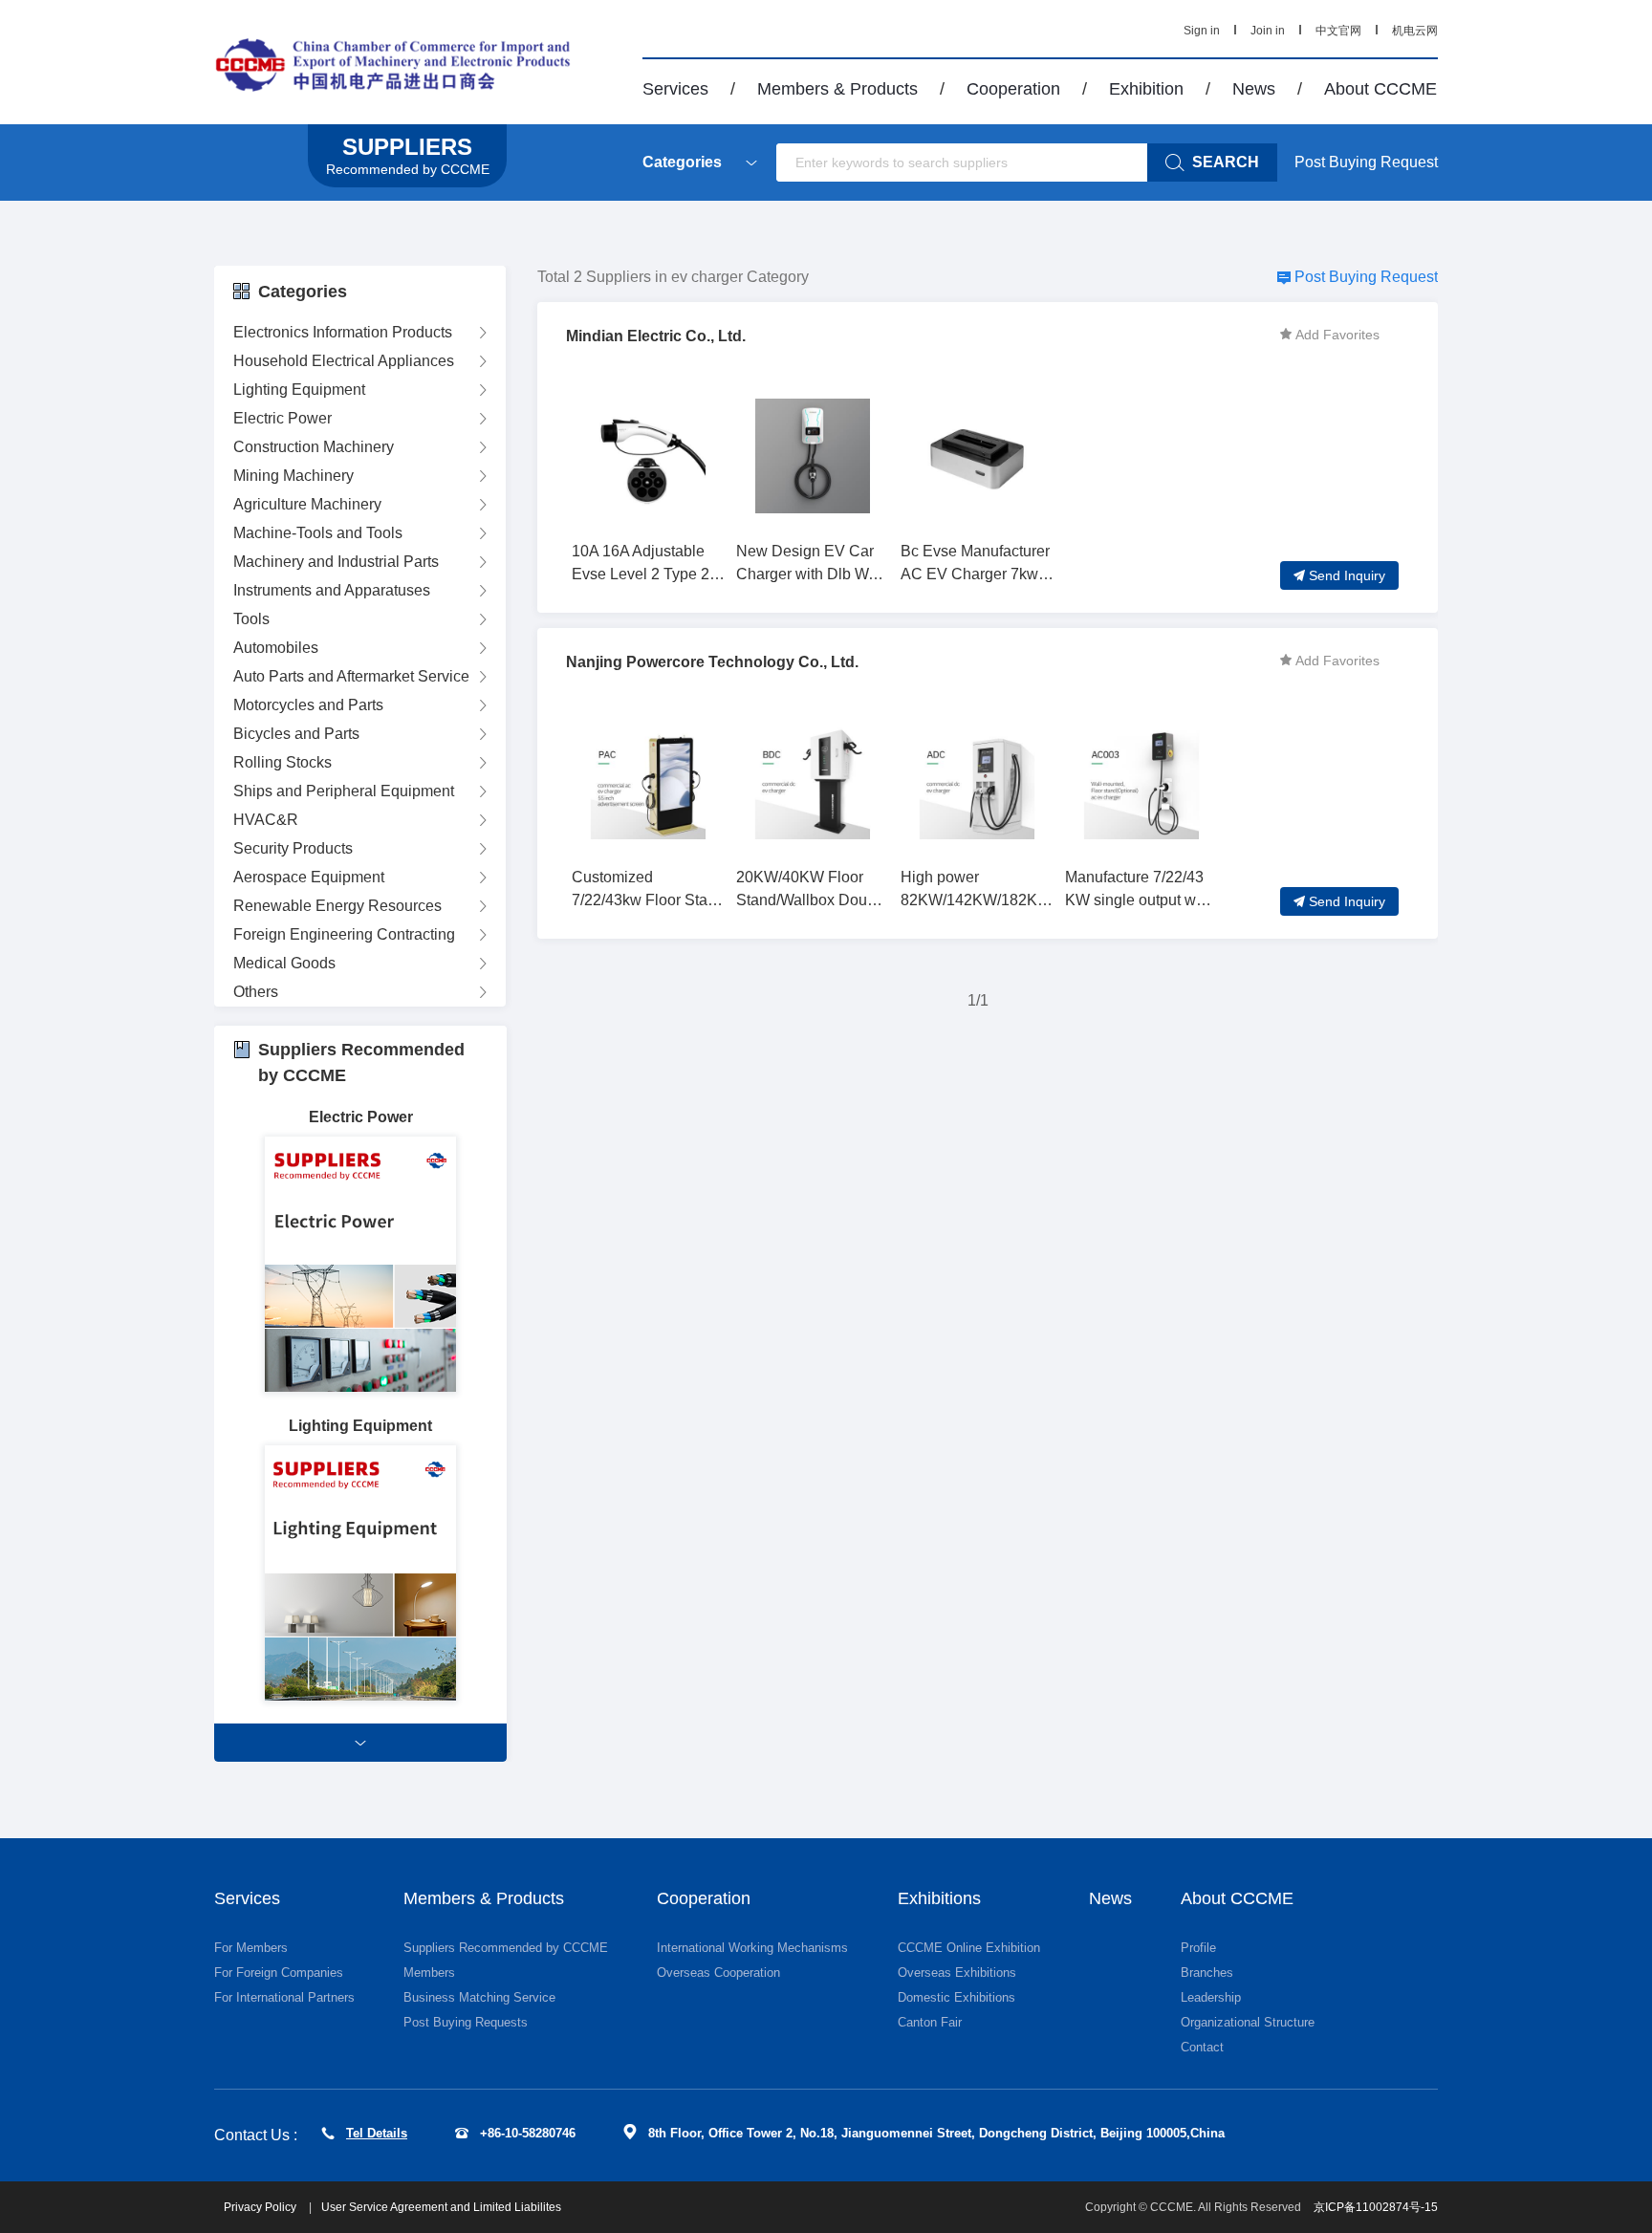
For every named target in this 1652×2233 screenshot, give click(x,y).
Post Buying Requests (466, 2022)
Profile (1198, 1948)
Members (429, 1973)
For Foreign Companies (279, 1973)
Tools (251, 619)
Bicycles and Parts (296, 734)
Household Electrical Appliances (344, 361)
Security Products (293, 848)
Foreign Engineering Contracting (344, 934)
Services (675, 89)
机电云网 (1415, 31)
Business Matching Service (479, 1997)
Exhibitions (939, 1898)
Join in (1268, 31)
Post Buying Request (1366, 162)
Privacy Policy (261, 2207)
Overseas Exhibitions (957, 1973)
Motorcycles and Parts (308, 705)
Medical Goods (284, 963)
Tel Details (377, 2133)
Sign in (1202, 31)
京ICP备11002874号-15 (1376, 2207)
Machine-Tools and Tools (318, 533)
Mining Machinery (293, 476)
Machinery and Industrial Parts (336, 562)
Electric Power (283, 418)
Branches (1207, 1973)
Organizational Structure (1248, 2022)
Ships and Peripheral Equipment (344, 791)
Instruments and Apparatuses (332, 590)
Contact (1202, 2047)
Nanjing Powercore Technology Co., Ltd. (712, 662)
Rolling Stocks (283, 762)
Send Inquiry (1347, 575)
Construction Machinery (314, 447)
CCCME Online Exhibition (969, 1948)
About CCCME (1380, 89)
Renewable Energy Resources (337, 906)
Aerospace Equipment (309, 877)
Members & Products (837, 89)
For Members (251, 1948)
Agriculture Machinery (307, 504)
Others (256, 992)
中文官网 (1338, 31)
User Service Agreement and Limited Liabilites (441, 2207)
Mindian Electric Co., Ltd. (656, 336)
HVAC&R (266, 820)
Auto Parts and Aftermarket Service (351, 676)
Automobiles (276, 648)
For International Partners (284, 1997)
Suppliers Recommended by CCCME (506, 1948)
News (1254, 89)
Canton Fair (930, 2022)
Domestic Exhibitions (956, 1997)
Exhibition (1146, 89)
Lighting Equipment (299, 390)
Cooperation (1013, 89)
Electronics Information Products (343, 332)
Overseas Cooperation (718, 1973)
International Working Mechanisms (752, 1948)
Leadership (1211, 1997)
